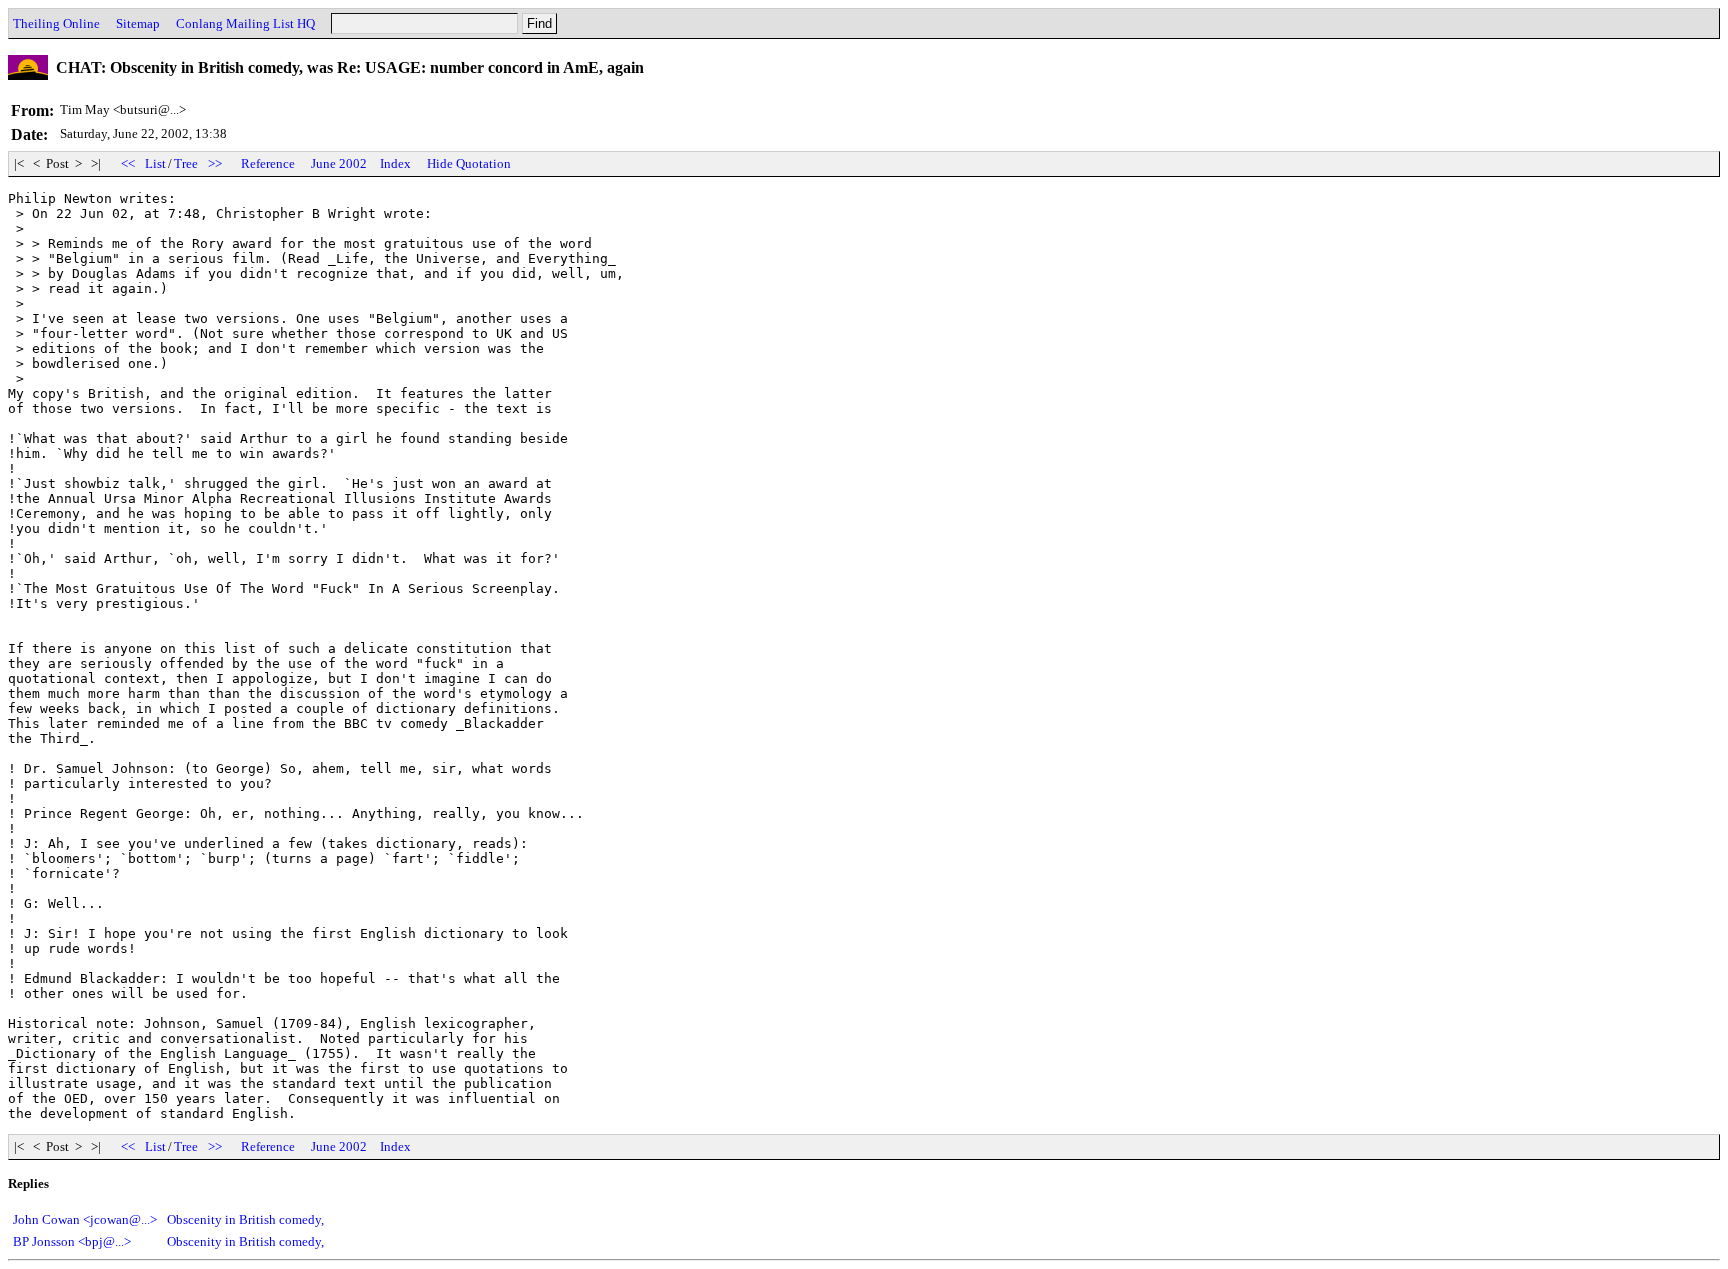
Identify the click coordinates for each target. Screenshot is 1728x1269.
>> (215, 163)
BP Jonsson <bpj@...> (72, 1241)
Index (395, 163)
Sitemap (138, 23)
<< (128, 163)
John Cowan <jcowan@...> (85, 1219)
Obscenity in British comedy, (245, 1219)
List (155, 163)
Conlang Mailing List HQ (245, 23)
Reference (268, 163)
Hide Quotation (469, 163)
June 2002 (339, 163)
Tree (186, 163)
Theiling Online (56, 23)
